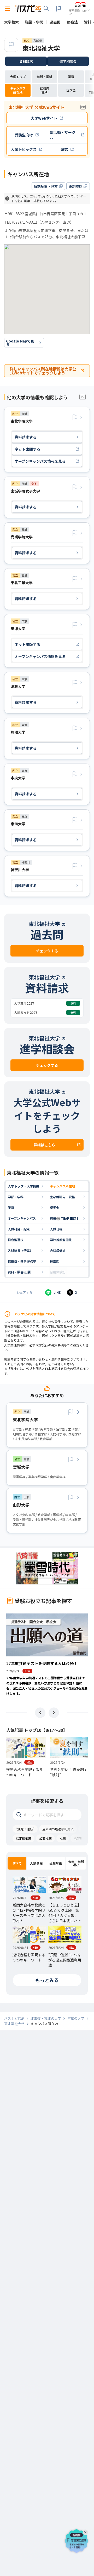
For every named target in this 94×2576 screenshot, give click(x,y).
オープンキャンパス (22, 1218)
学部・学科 (16, 1197)
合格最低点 (58, 1250)
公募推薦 (45, 1838)
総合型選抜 (16, 1240)
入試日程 (56, 1229)
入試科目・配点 (19, 1229)
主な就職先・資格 (62, 1197)
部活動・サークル (63, 135)
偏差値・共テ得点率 (22, 1261)
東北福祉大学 (41, 48)
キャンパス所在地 (62, 1186)
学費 (11, 1207)
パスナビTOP (14, 2019)
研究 (64, 149)
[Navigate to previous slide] (40, 1713)
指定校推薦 (23, 1838)
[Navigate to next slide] (54, 1713)
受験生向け (24, 135)
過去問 (55, 1261)
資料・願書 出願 (19, 1272)
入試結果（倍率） (20, 1250)
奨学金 (55, 1207)
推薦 (63, 1838)
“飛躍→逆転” (25, 1829)
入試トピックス (24, 149)
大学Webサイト (44, 118)
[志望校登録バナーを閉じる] (86, 2531)
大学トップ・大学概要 (23, 1186)
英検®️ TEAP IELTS (64, 1218)
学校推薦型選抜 (61, 1240)
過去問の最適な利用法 (58, 1829)
